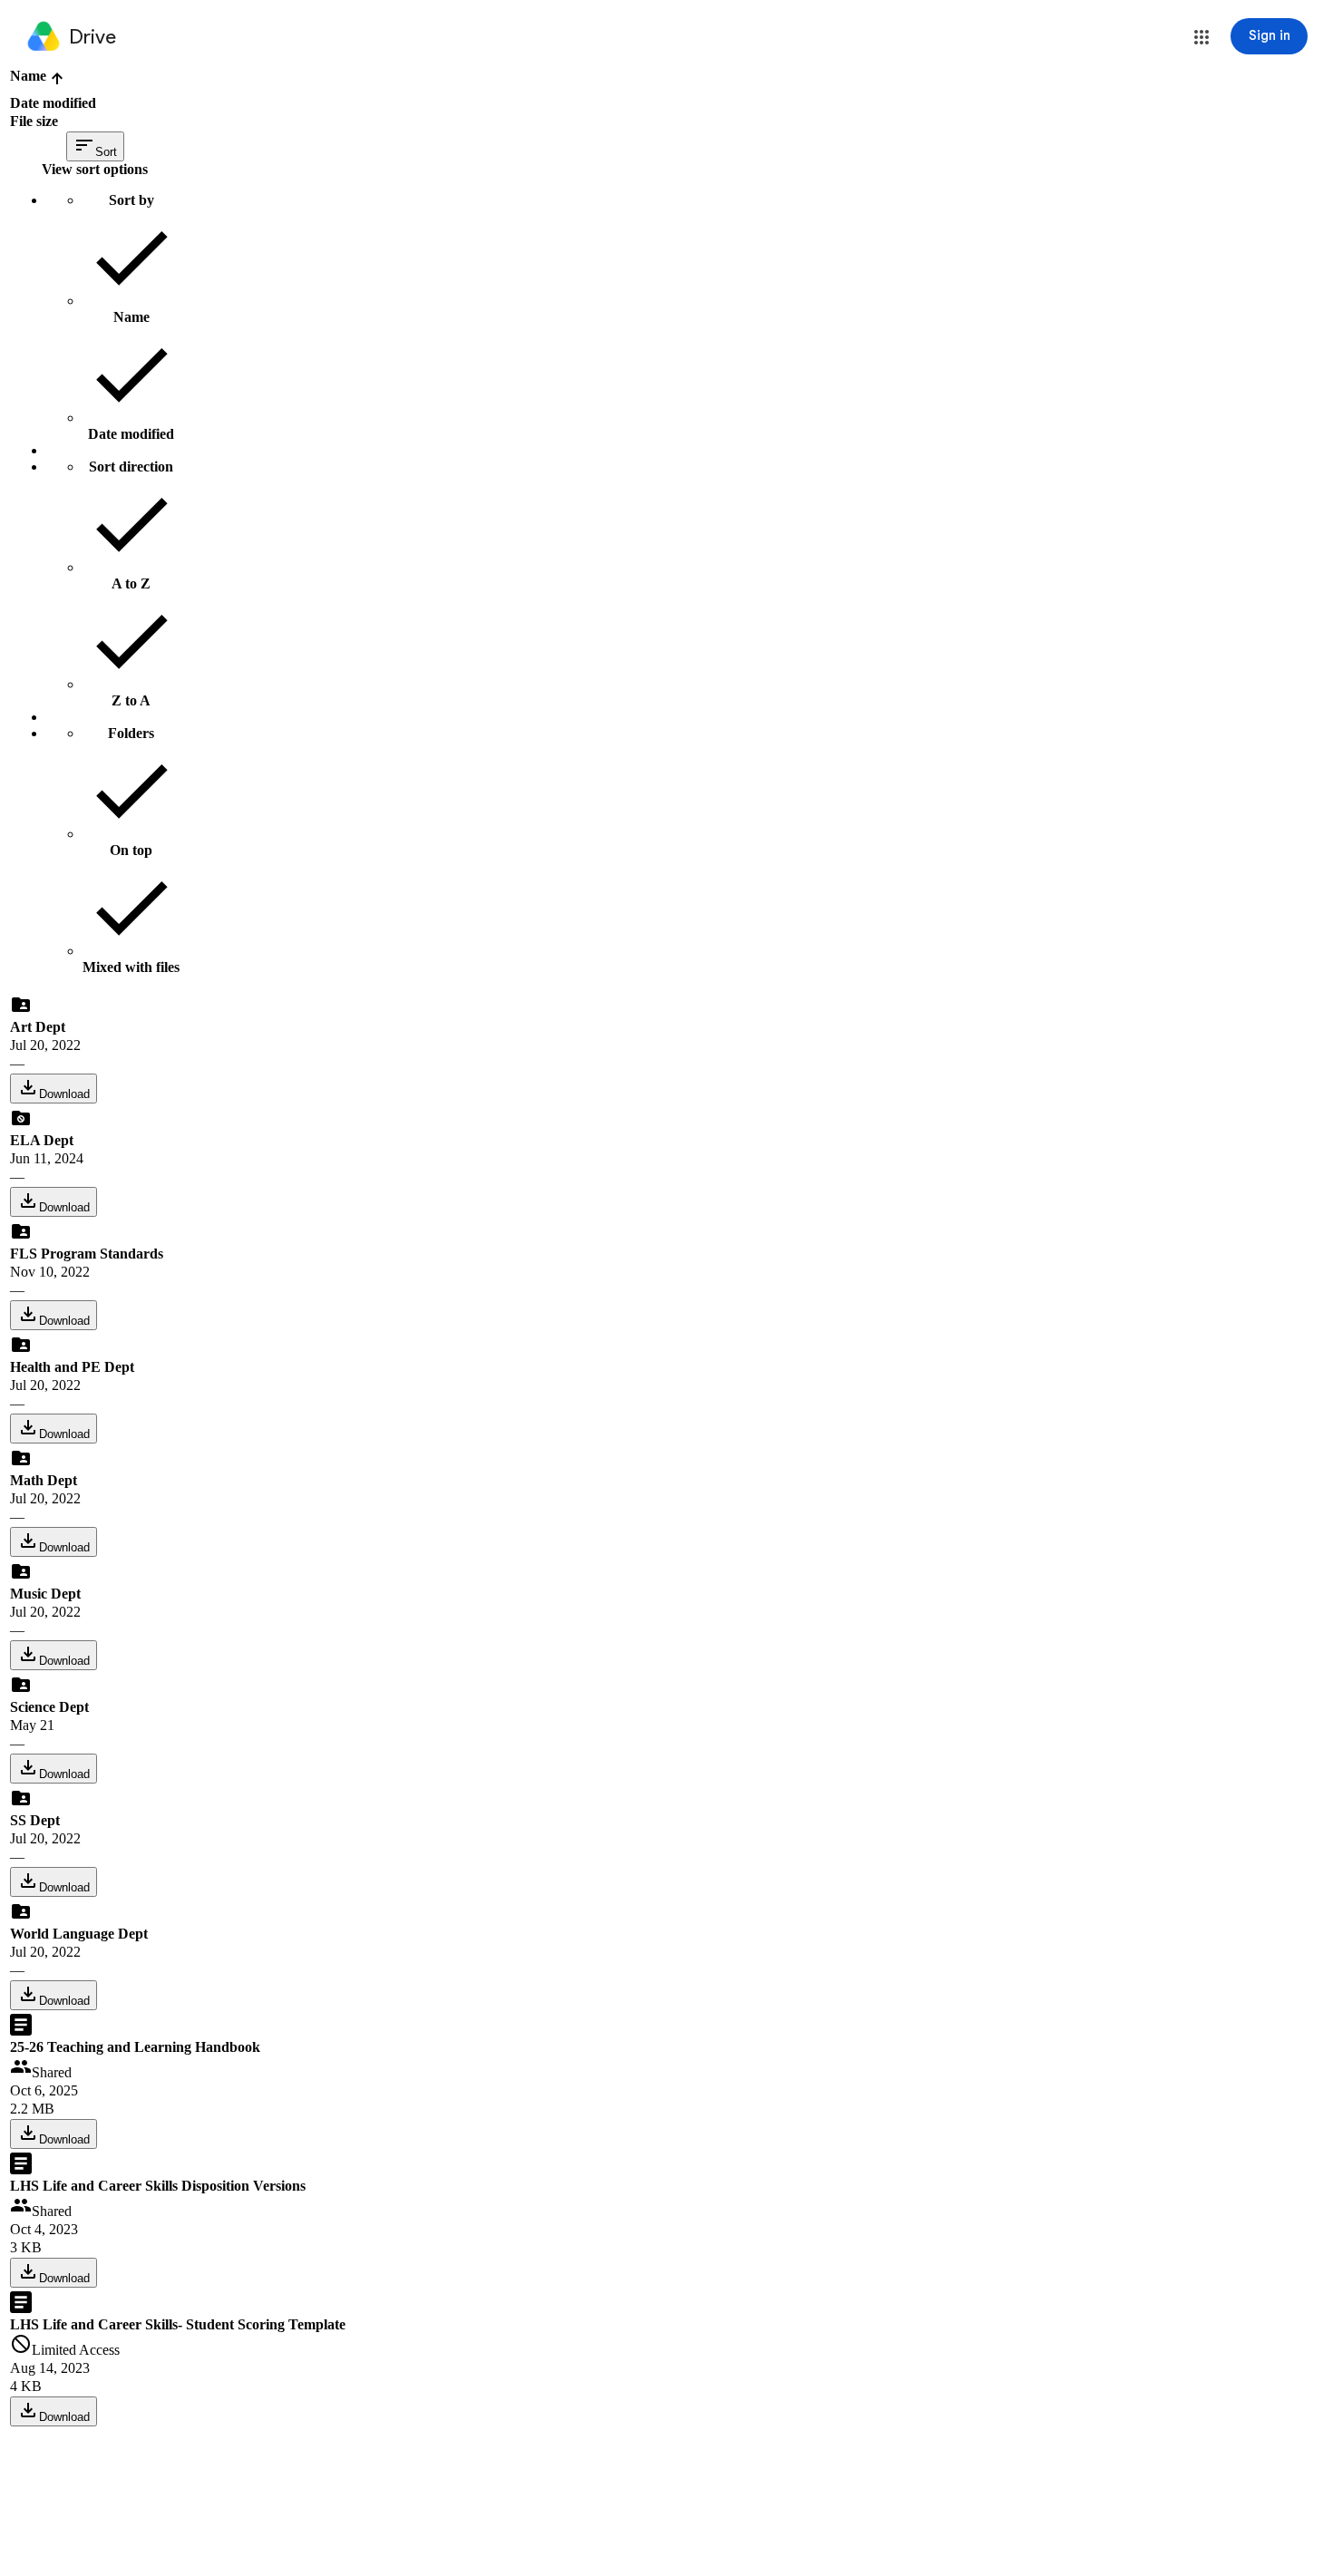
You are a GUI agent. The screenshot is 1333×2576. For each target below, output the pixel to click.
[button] (1202, 37)
